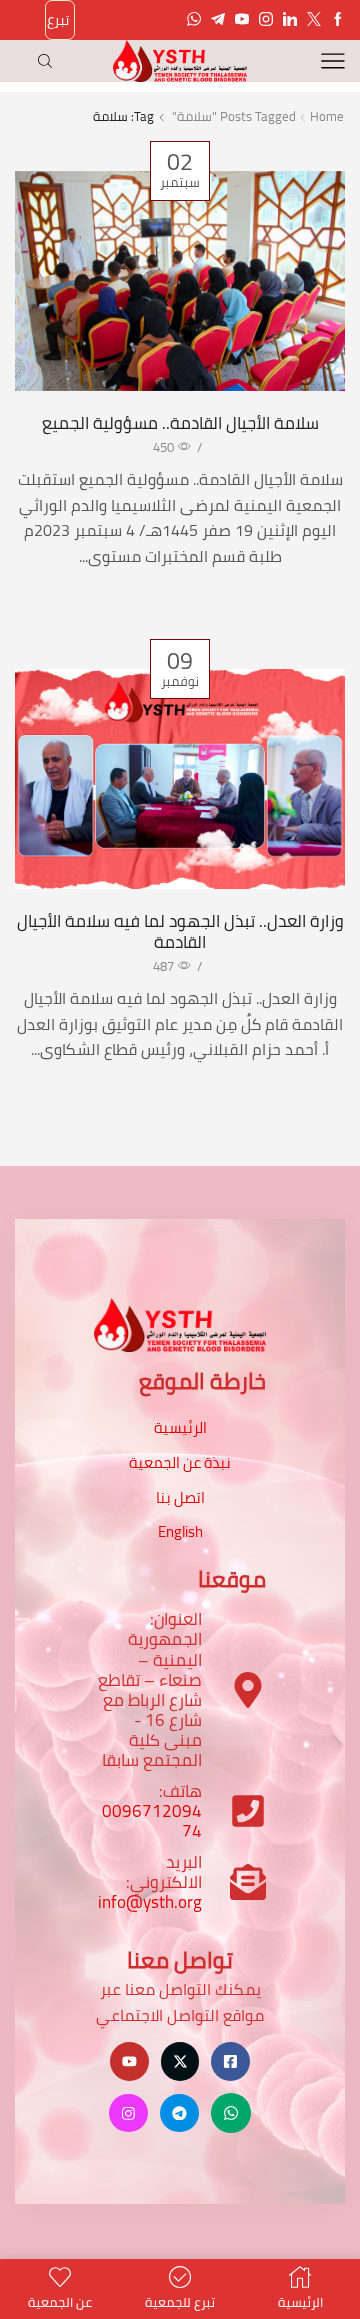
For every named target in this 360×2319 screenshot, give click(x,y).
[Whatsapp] (194, 20)
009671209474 (152, 1821)
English (180, 1531)
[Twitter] (314, 20)
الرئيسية (180, 1427)
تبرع (58, 20)
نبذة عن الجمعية (180, 1462)
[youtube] (242, 20)
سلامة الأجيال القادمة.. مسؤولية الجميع (180, 423)
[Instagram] (266, 20)
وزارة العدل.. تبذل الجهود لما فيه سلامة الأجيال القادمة (180, 931)
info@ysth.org (150, 1902)
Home (327, 116)
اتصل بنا (180, 1497)
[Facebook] (338, 20)
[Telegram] (218, 20)
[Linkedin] (290, 20)
